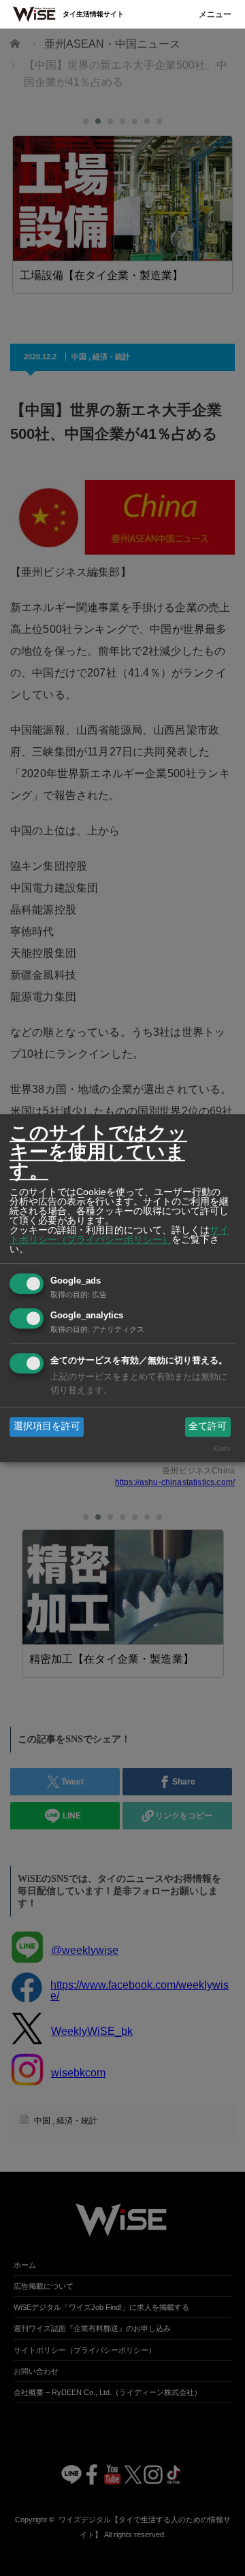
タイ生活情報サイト (93, 14)
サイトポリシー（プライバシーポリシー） (119, 1235)
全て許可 (208, 1426)
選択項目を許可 (47, 1426)
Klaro (222, 1448)
